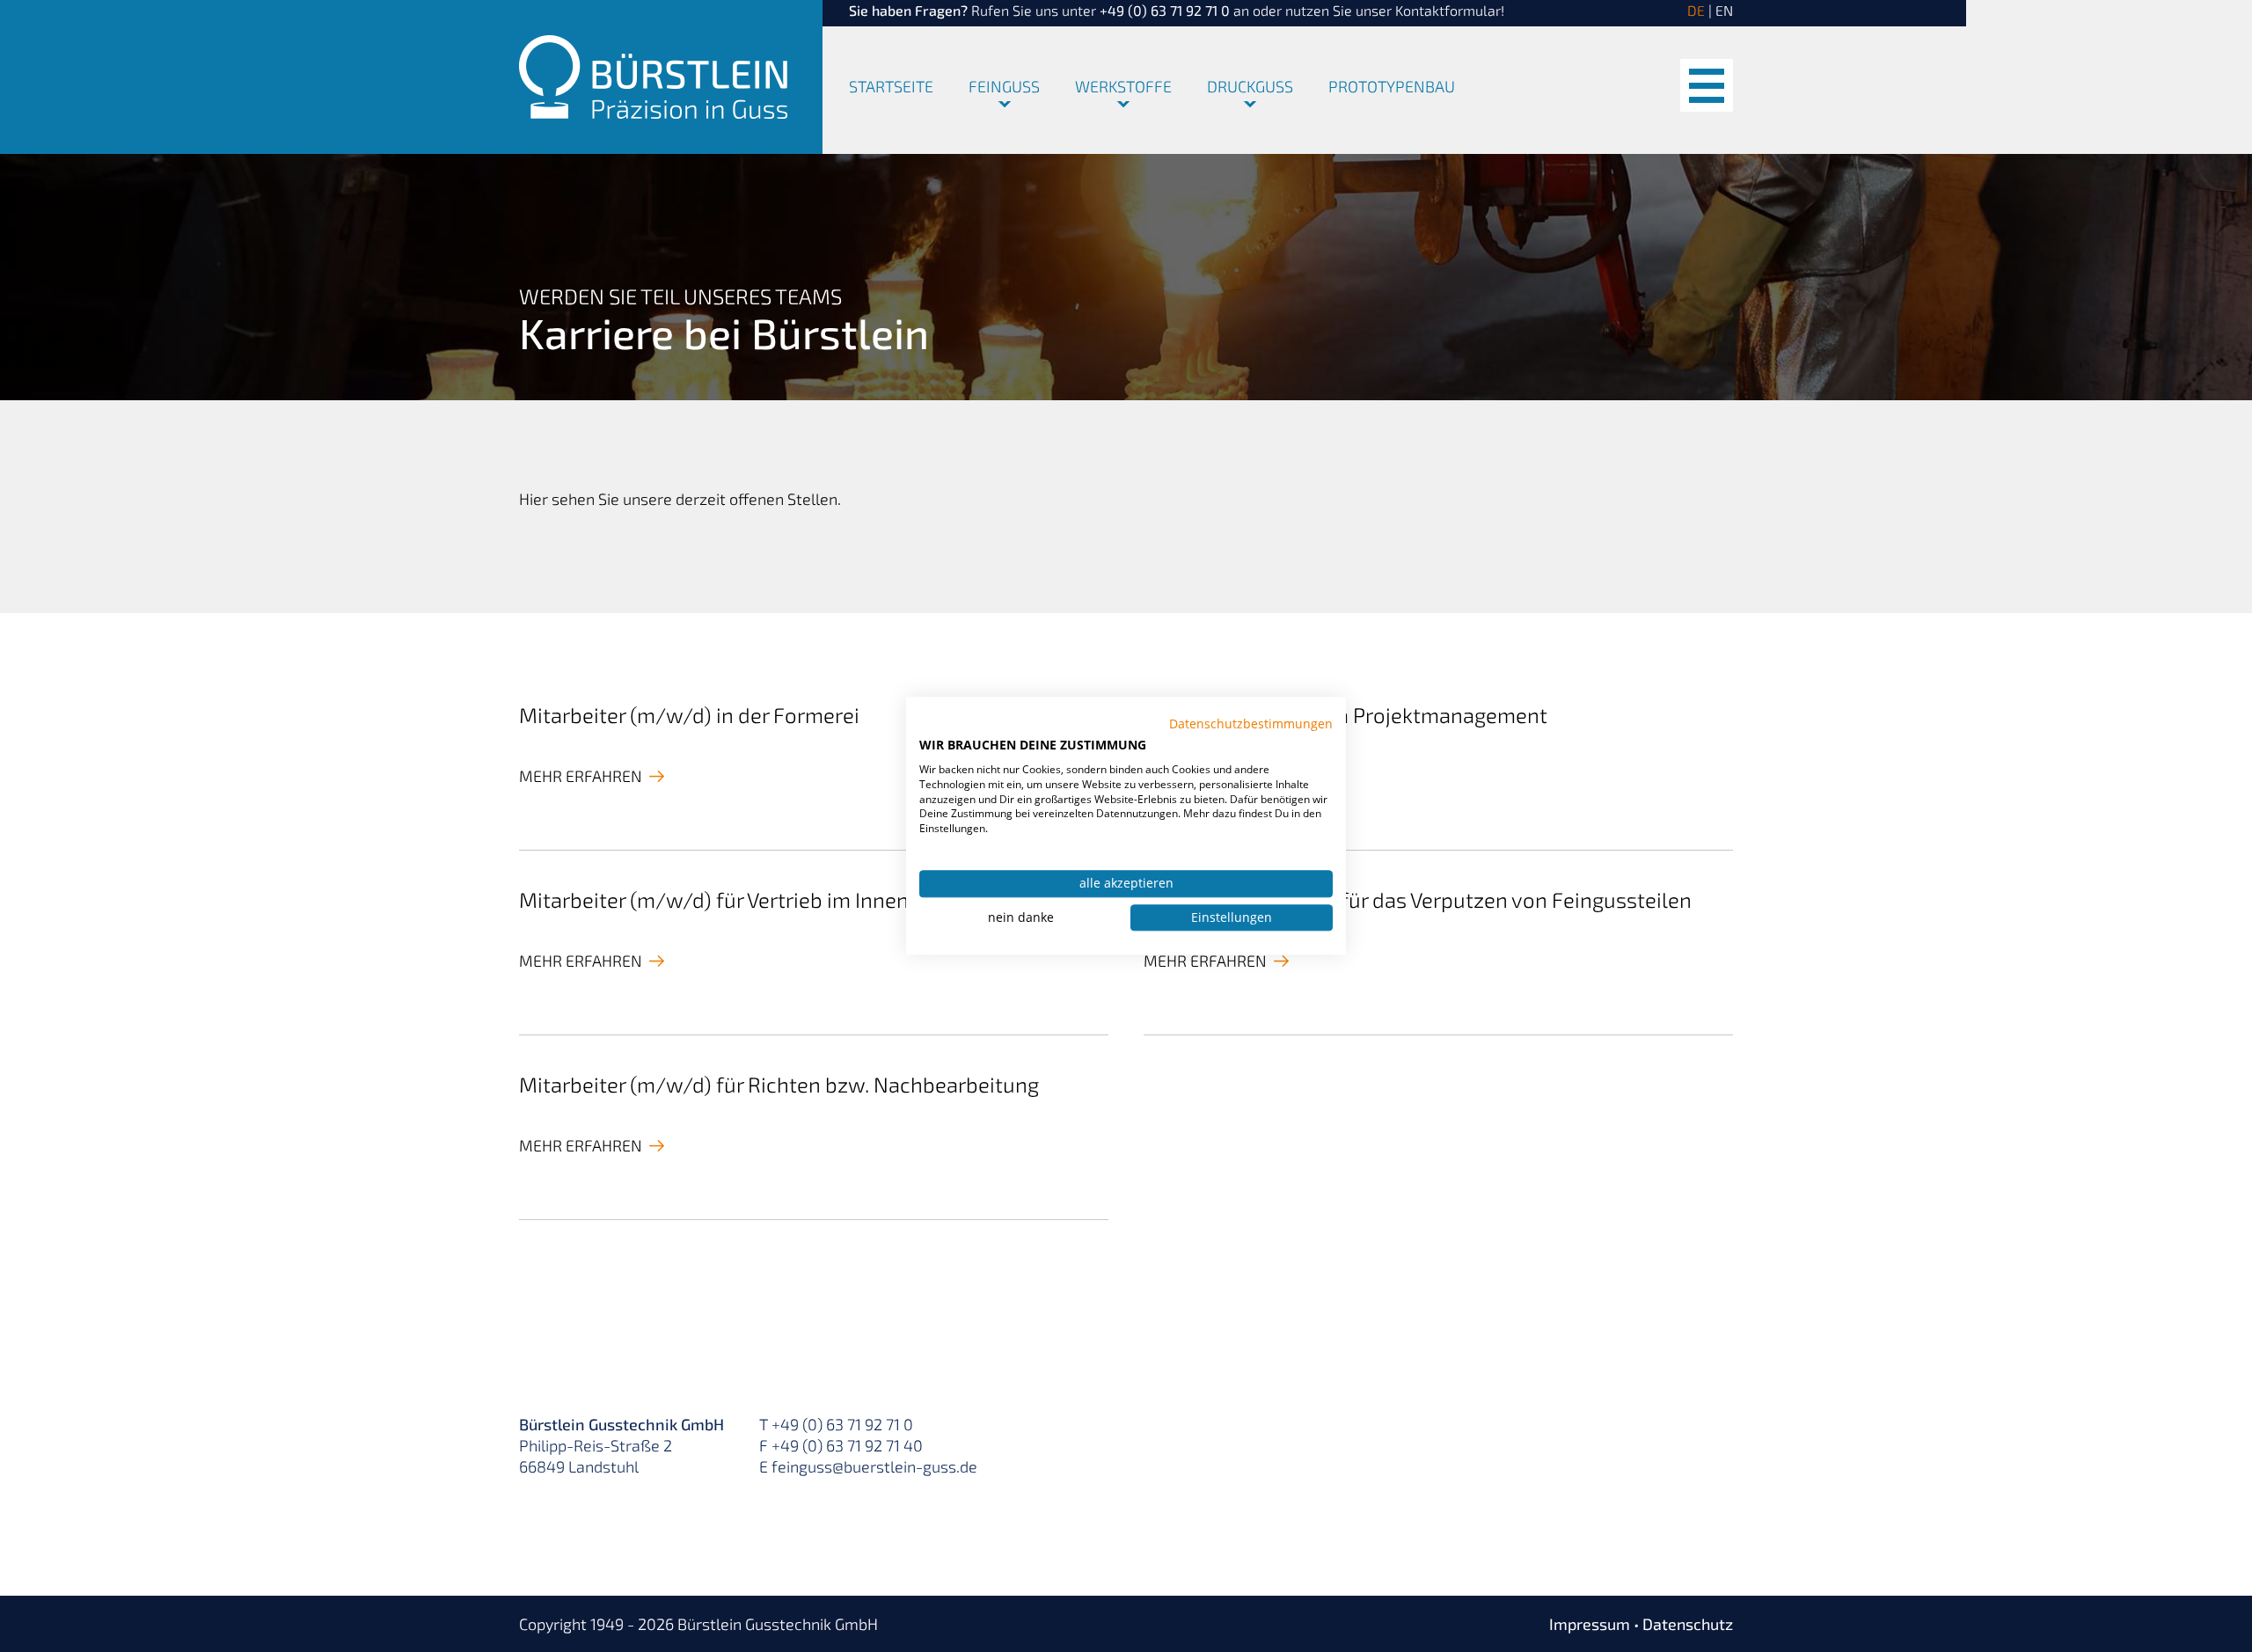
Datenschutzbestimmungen (1251, 724)
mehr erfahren (581, 776)
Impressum (1590, 1624)
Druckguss (1250, 87)
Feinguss (1004, 87)
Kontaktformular (1448, 10)
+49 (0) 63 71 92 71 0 (1165, 10)
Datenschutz (1688, 1624)
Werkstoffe (1123, 87)
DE (1696, 10)
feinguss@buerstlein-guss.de (874, 1466)
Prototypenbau (1392, 87)
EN (1724, 10)
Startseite (891, 87)
